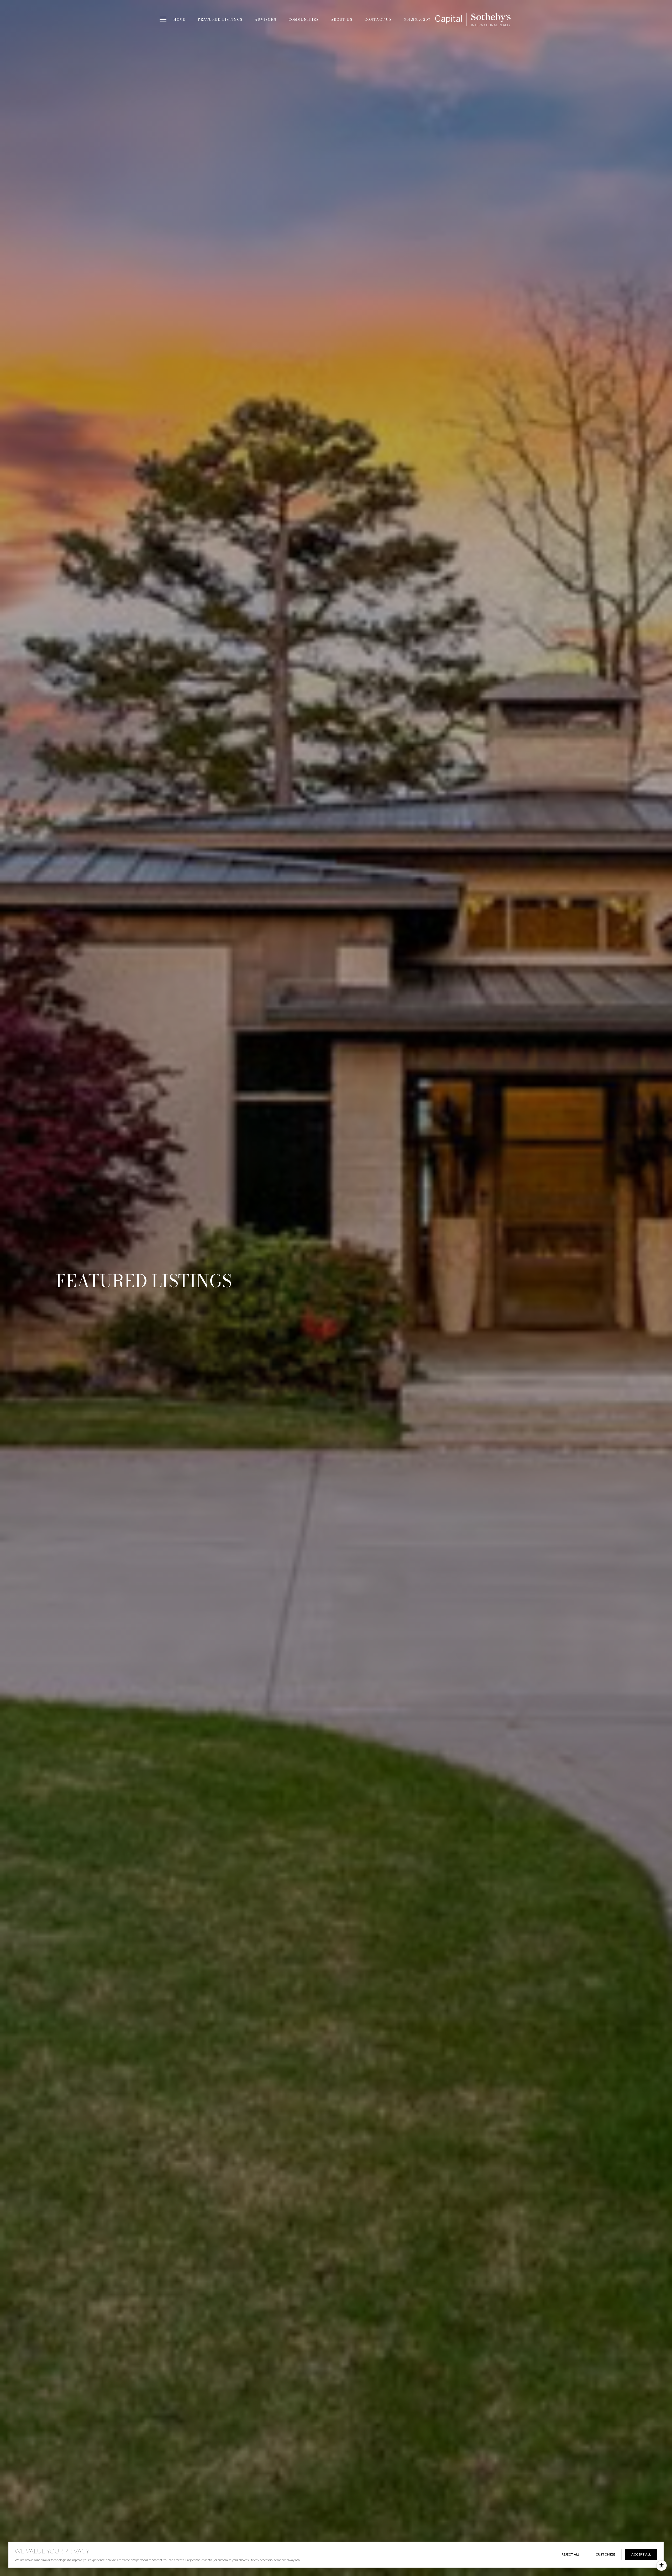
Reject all (570, 2554)
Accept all (641, 2554)
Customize (605, 2554)
